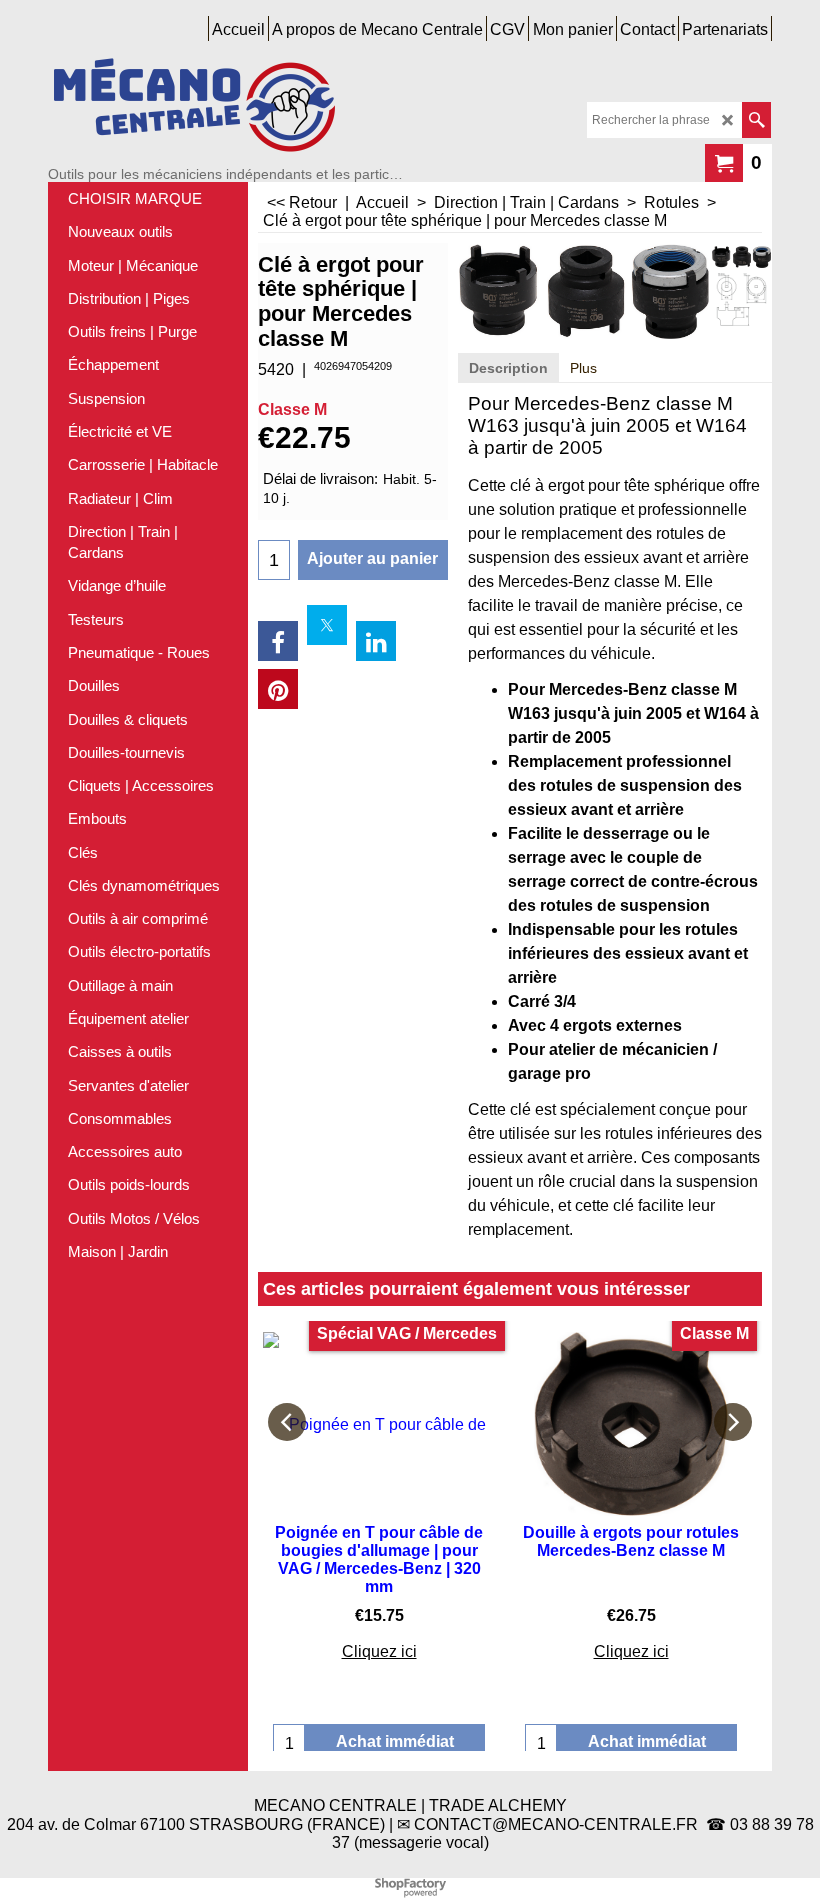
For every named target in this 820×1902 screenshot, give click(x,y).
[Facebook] (278, 641)
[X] (327, 625)
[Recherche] (756, 120)
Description (508, 368)
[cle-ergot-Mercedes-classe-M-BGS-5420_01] (741, 299)
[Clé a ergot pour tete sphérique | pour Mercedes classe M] (741, 256)
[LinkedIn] (376, 641)
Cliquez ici (379, 1651)
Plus (583, 368)
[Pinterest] (278, 689)
